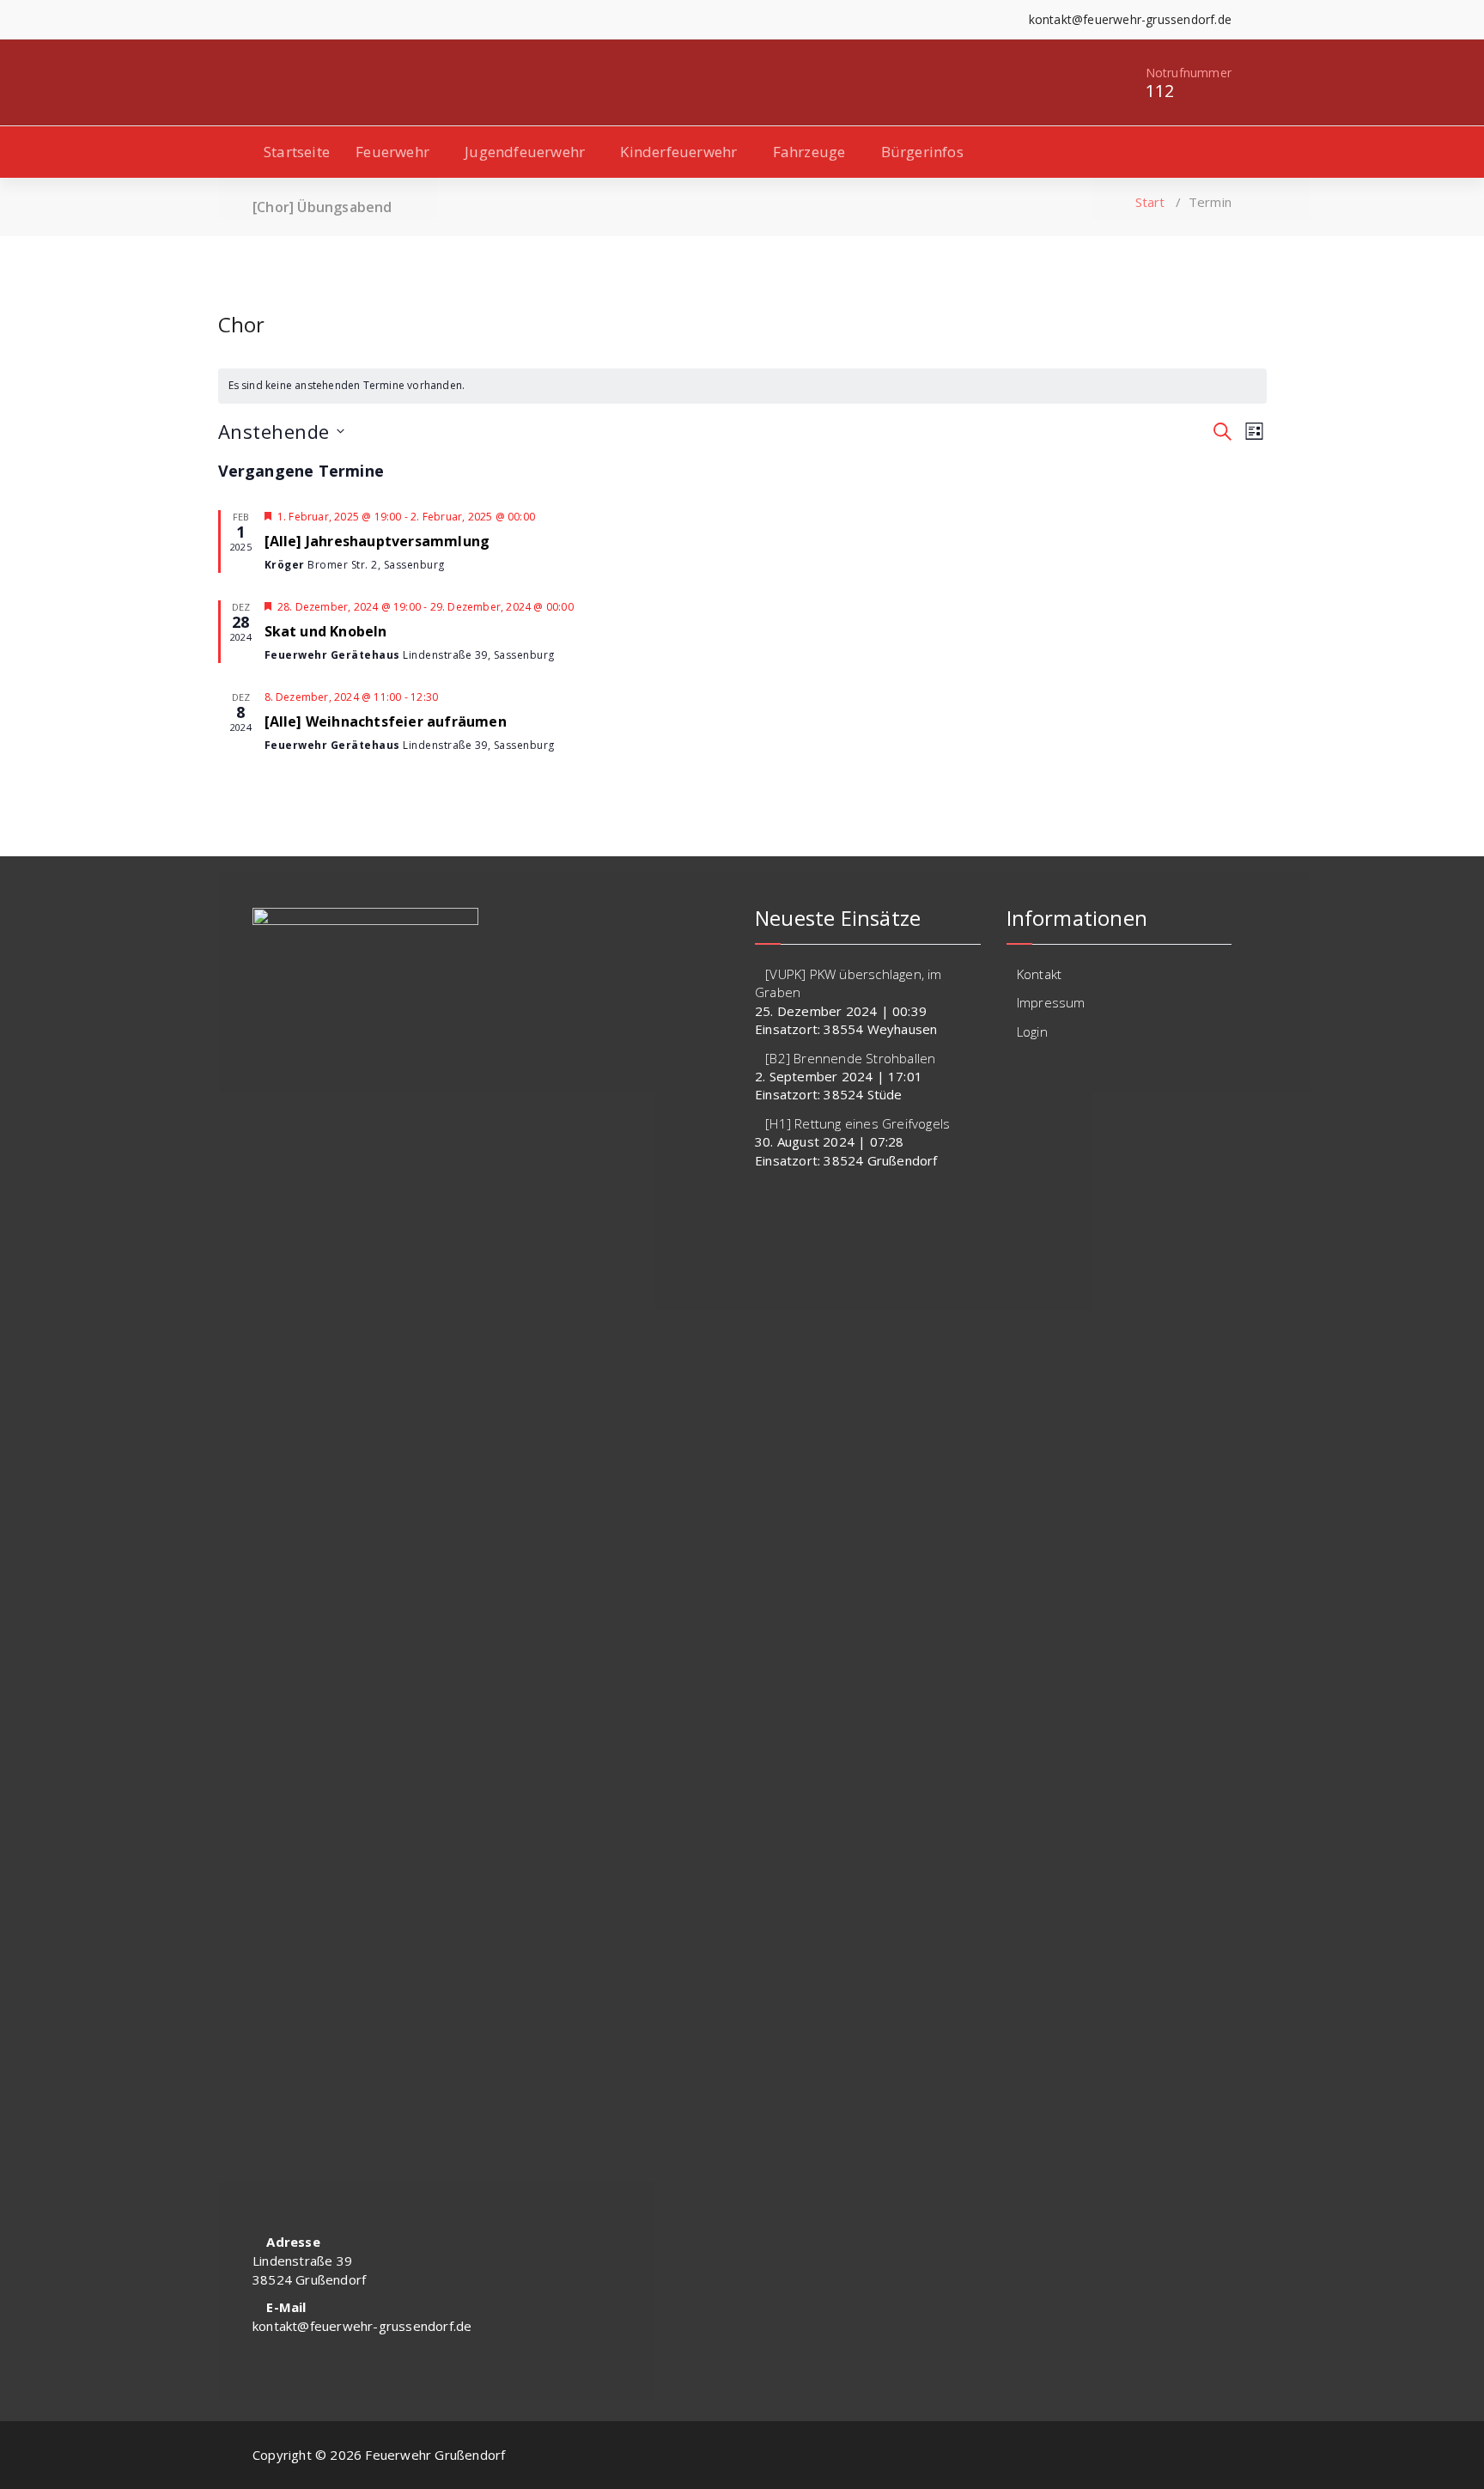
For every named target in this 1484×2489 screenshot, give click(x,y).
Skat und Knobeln (326, 631)
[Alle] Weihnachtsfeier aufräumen (386, 721)
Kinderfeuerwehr (678, 152)
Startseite (297, 152)
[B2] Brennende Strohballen (850, 1058)
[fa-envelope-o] (310, 19)
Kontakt (1039, 974)
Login (1032, 1032)
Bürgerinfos (922, 152)
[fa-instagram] (283, 19)
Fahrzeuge (809, 152)
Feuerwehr (392, 152)
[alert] (742, 386)
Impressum (1051, 1002)
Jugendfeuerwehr (525, 152)
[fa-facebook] (257, 19)
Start (1150, 202)
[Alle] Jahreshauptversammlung (377, 541)
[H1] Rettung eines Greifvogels (858, 1123)
